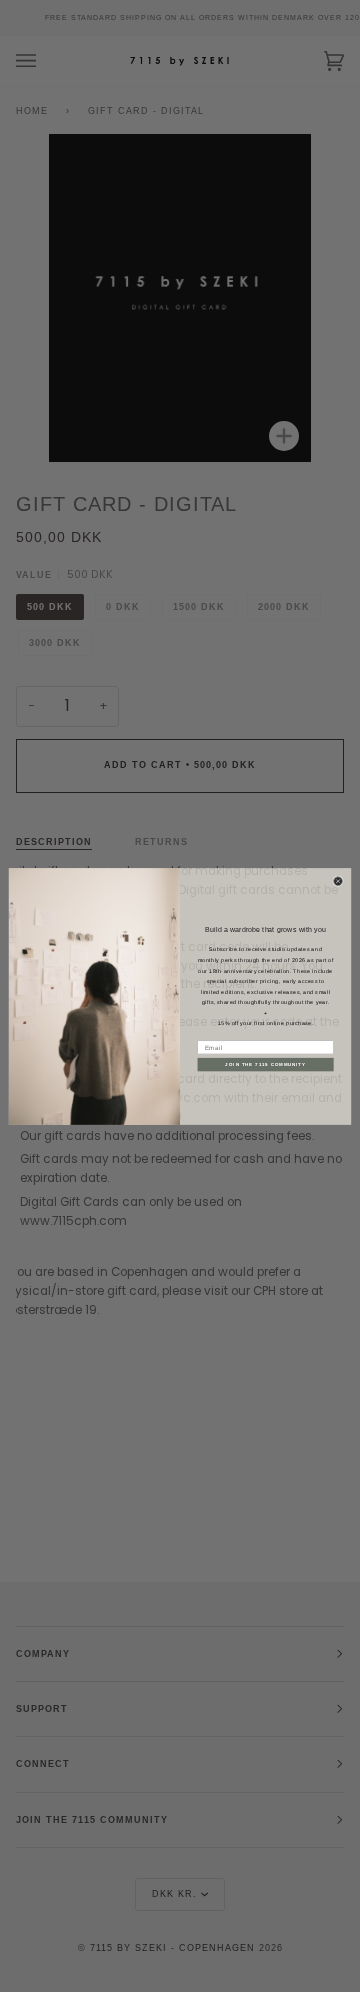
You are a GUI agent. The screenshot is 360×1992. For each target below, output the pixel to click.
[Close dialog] (338, 880)
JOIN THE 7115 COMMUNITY (265, 1064)
